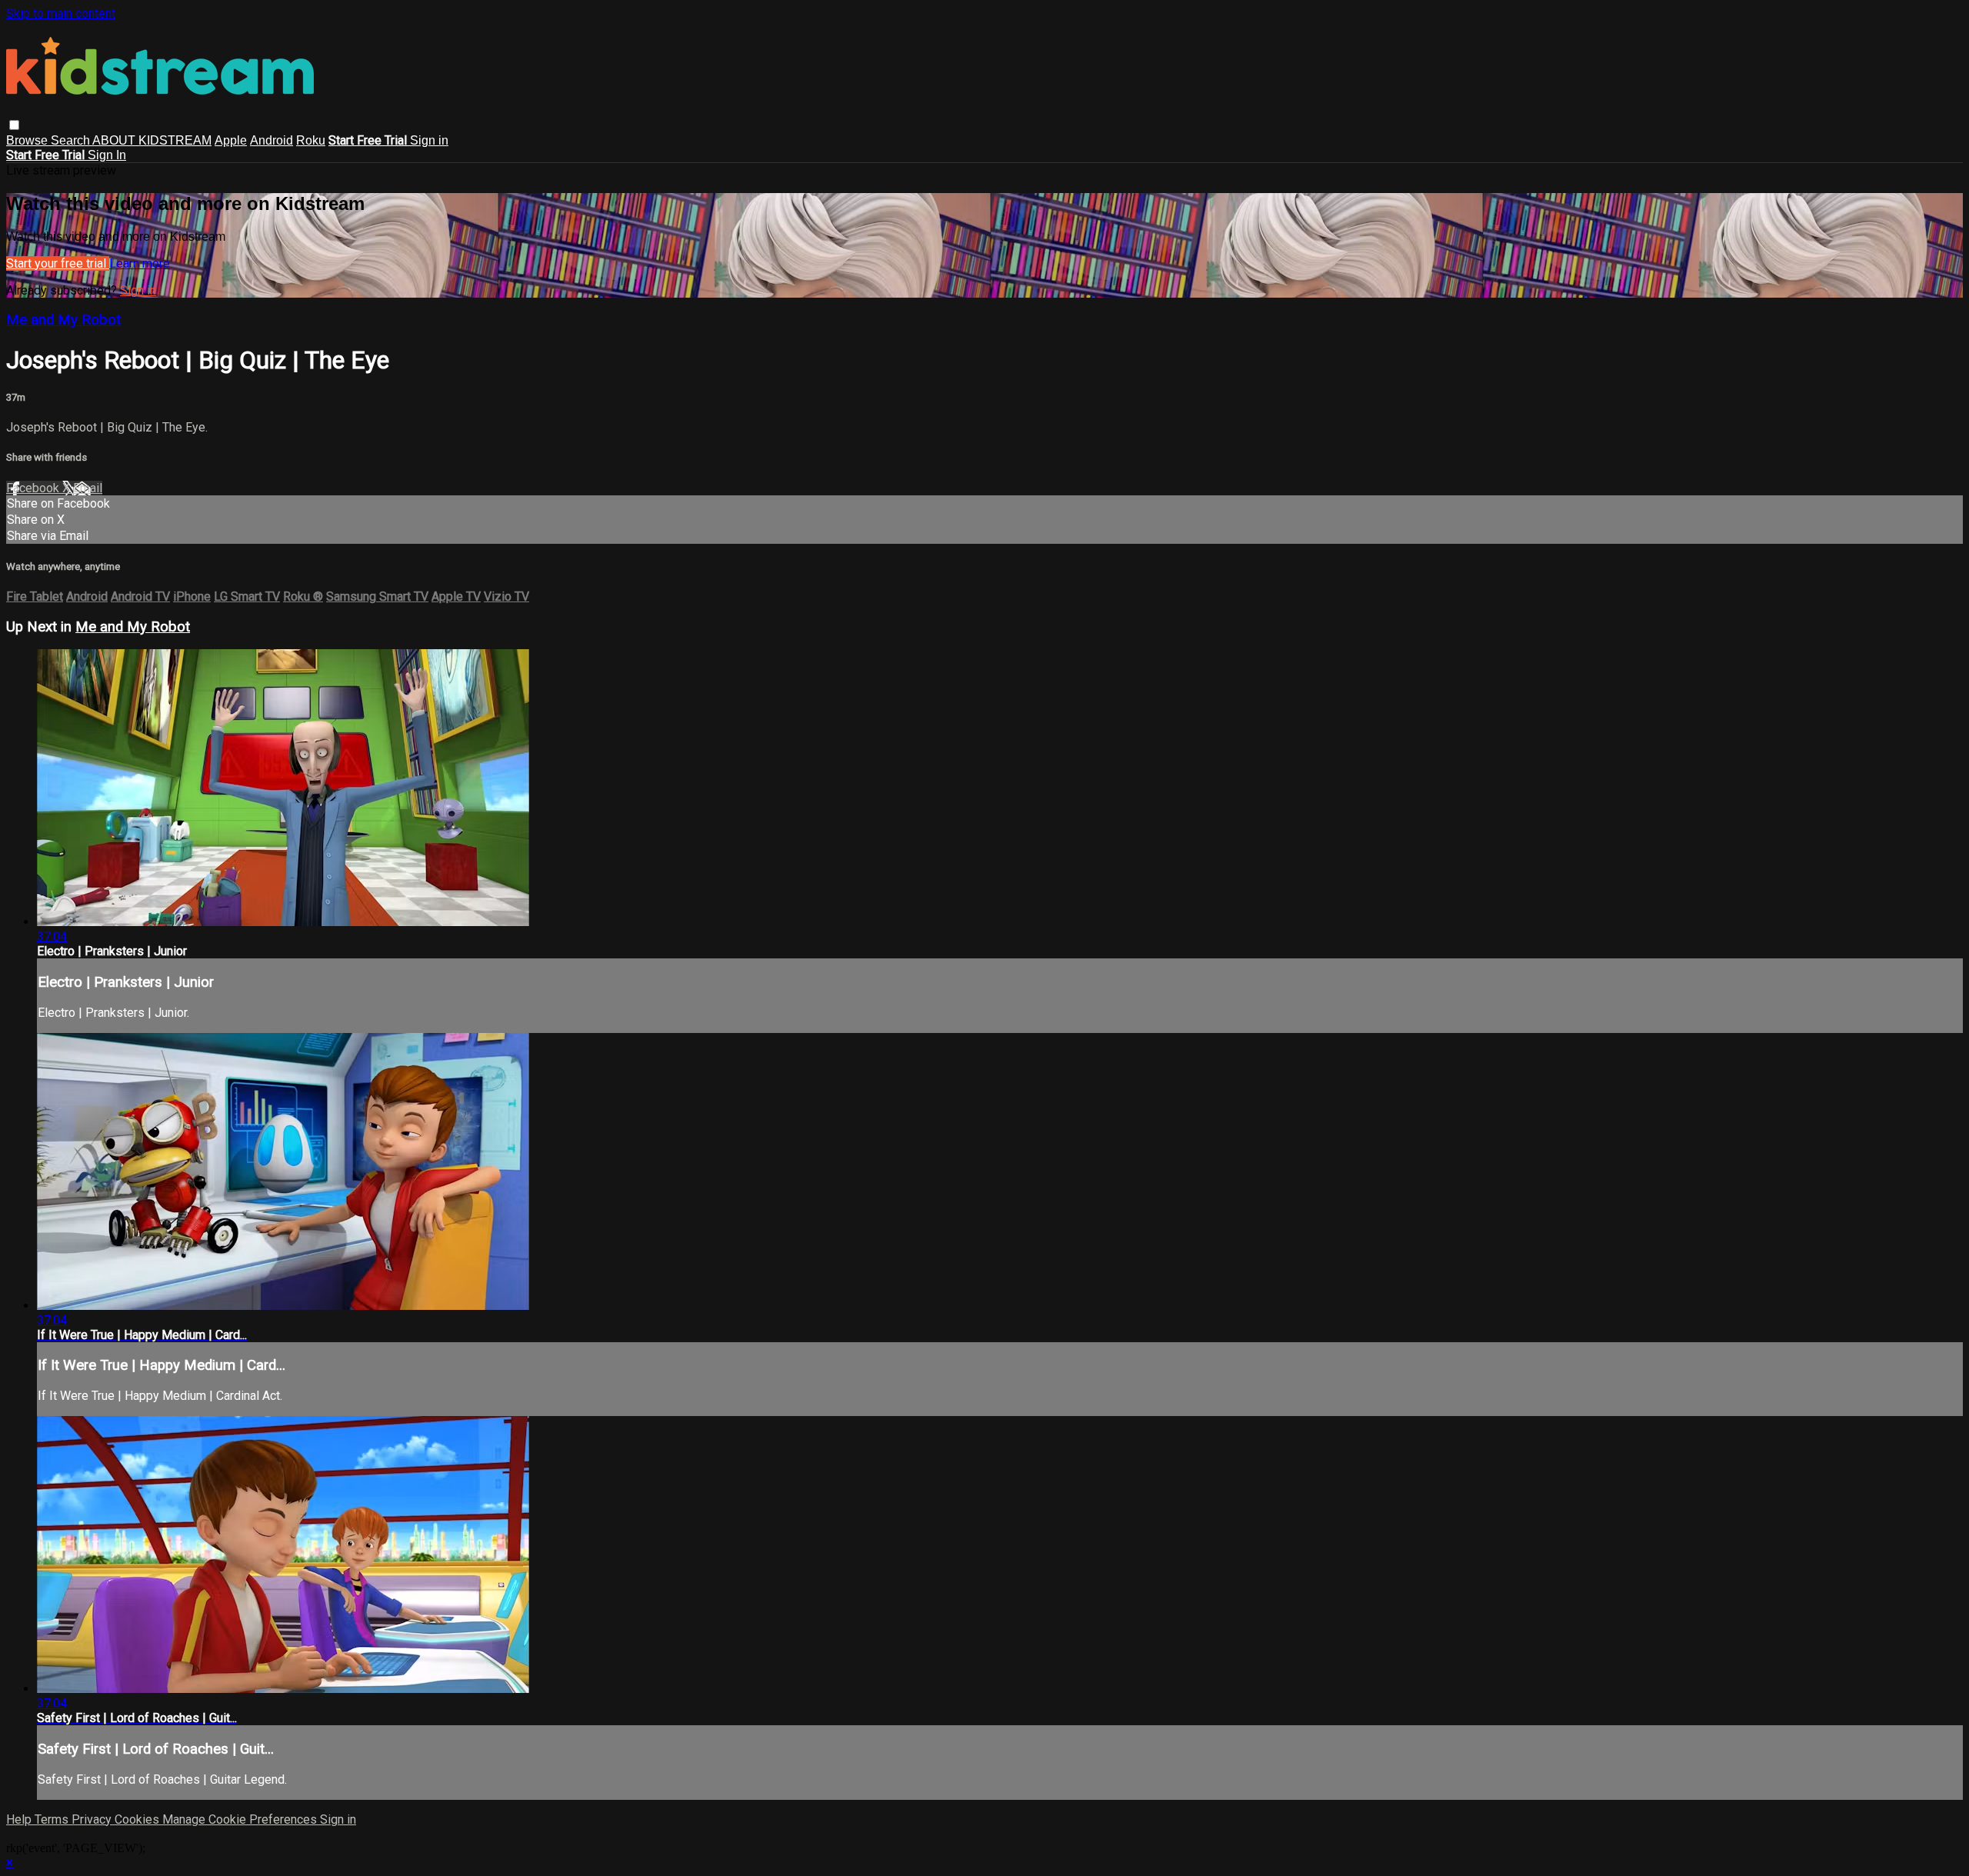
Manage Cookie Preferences (241, 1819)
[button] (14, 125)
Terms (53, 1819)
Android (272, 140)
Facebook (34, 488)
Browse (28, 140)
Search (72, 140)
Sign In (107, 155)
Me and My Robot (63, 320)
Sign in (429, 140)
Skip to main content (61, 13)
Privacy (93, 1819)
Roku (311, 140)
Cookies (138, 1819)
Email (88, 488)
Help (20, 1819)
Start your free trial (58, 263)
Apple (231, 140)
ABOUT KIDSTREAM (152, 140)
